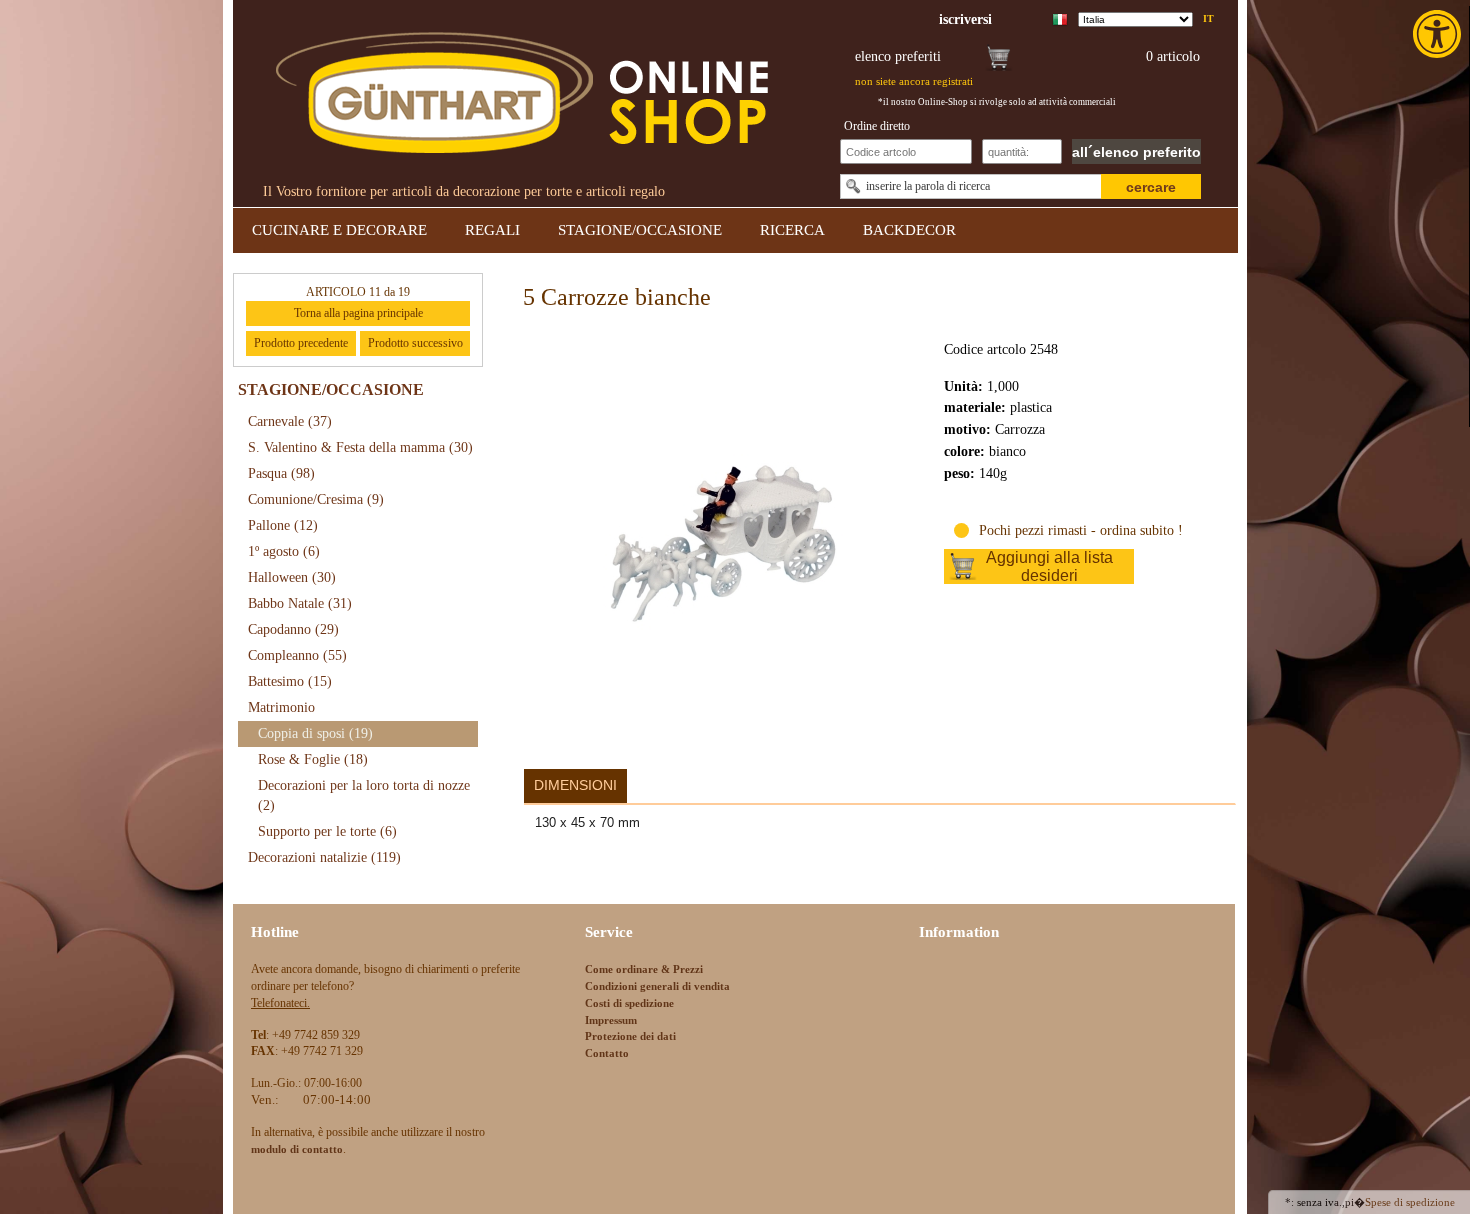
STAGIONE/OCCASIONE (640, 230)
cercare (1151, 187)
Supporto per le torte (327, 831)
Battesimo (290, 681)
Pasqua (281, 473)
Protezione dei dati (630, 1036)
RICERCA (792, 230)
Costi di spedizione (629, 1003)
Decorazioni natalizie (324, 857)
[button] (1439, 34)
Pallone (283, 525)
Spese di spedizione (1410, 1202)
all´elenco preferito (1136, 152)
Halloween (292, 577)
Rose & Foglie (313, 759)
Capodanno (293, 629)
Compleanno (297, 655)
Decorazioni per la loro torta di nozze (364, 795)
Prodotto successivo (415, 343)
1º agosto (284, 551)
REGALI (492, 230)
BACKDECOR (909, 230)
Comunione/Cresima (316, 499)
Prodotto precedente (301, 343)
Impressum (611, 1020)
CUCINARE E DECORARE (339, 230)
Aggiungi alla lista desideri (1049, 566)
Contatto (607, 1053)
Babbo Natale (300, 603)
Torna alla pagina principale (358, 313)
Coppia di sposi (315, 733)
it (1208, 18)
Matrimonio (281, 707)
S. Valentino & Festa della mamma (360, 447)
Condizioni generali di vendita (657, 986)
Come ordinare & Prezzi (644, 969)
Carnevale (290, 421)
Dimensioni (575, 785)
